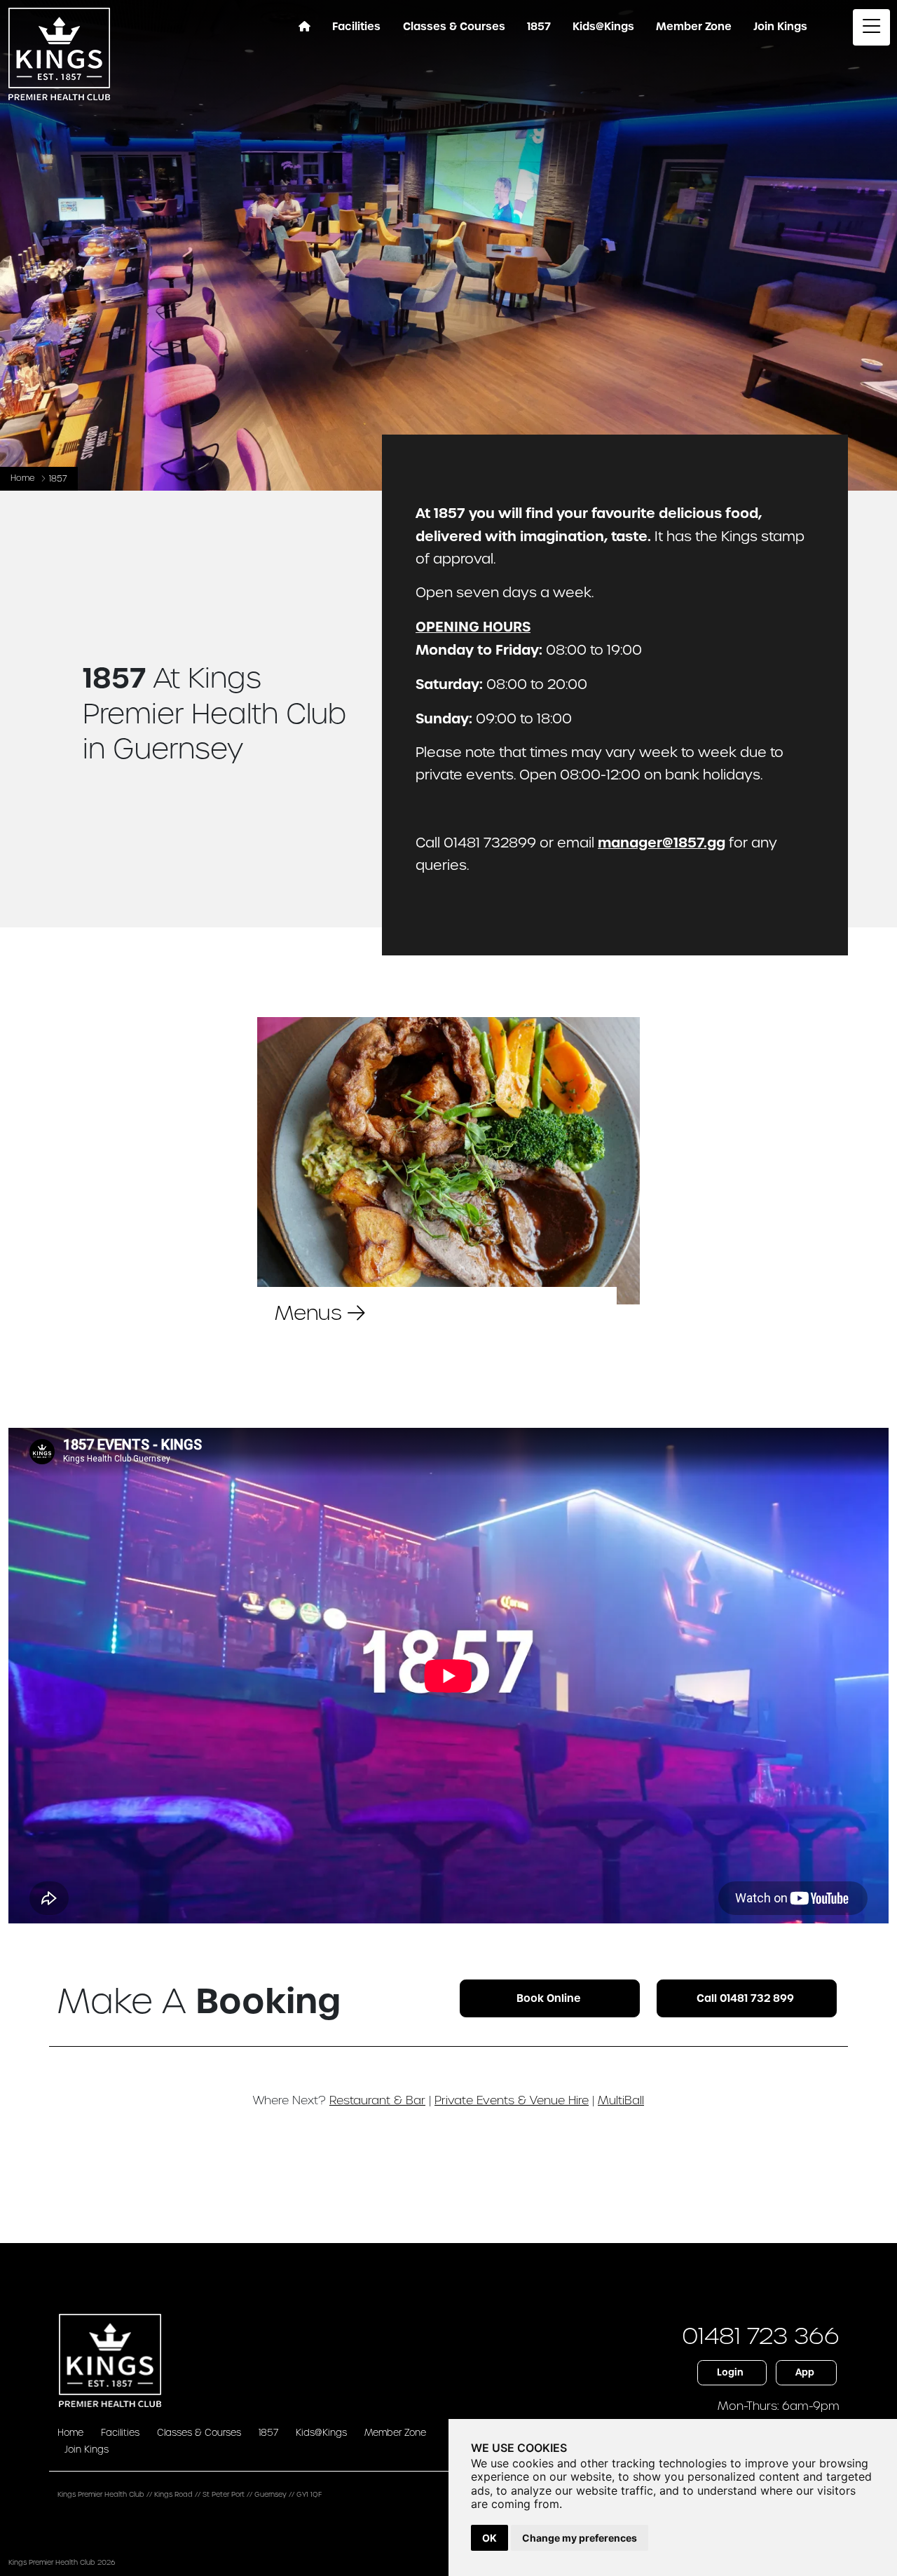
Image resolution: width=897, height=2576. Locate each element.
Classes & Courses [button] (454, 27)
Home (23, 478)
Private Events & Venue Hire (512, 2100)
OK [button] (489, 2538)
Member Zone (694, 27)
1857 (268, 2433)
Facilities (120, 2433)
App (805, 2372)
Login (730, 2372)
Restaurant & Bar (377, 2100)
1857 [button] (539, 27)
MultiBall (621, 2100)
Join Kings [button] (780, 27)
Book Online (549, 1998)
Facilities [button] (356, 27)
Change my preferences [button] (580, 2538)
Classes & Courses (199, 2433)
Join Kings (87, 2449)
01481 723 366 (761, 2336)
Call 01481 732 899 (745, 1998)
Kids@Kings (603, 27)
